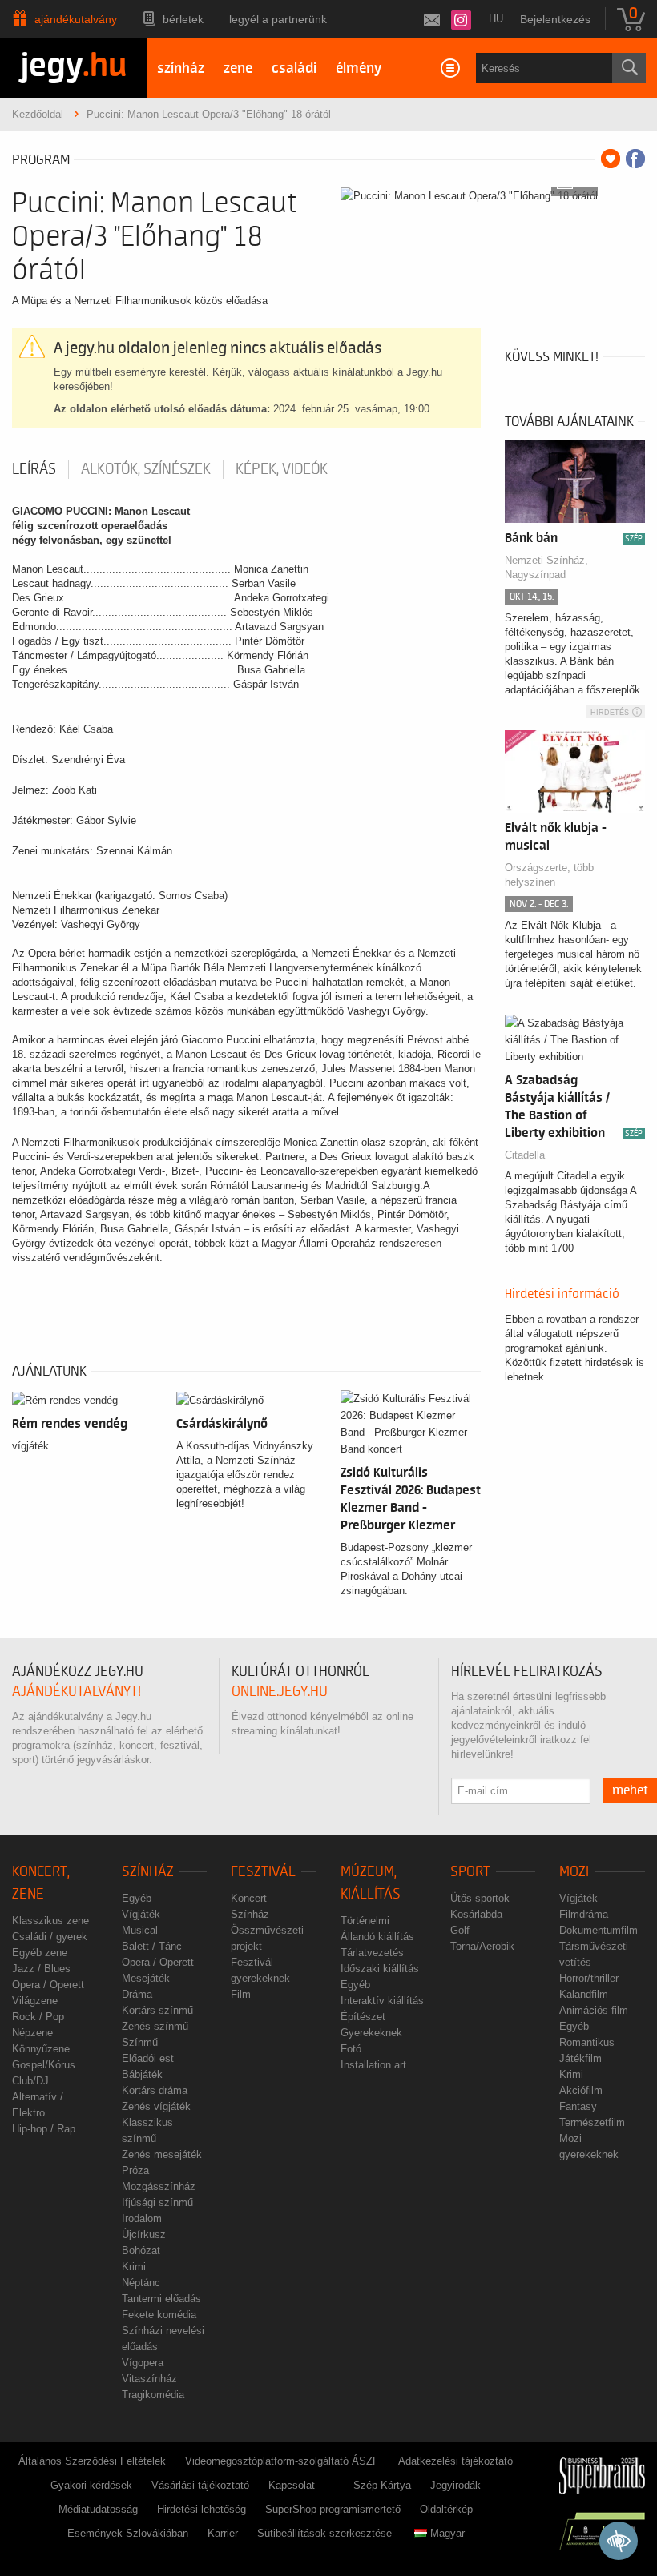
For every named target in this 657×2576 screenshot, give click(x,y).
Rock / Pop (38, 2017)
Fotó (351, 2049)
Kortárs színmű (157, 2010)
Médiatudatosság (98, 2509)
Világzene (35, 2001)
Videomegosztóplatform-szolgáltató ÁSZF (282, 2461)
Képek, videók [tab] (282, 469)
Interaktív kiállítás (382, 2001)
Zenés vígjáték (156, 2106)
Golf (460, 1930)
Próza (135, 2170)
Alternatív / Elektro (38, 2105)
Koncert (249, 1898)
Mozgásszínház (159, 2186)
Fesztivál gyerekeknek (260, 1970)
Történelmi (365, 1921)
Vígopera (143, 2363)
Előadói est (148, 2058)
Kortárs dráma (155, 2090)
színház (181, 68)
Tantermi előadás (161, 2299)
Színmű (140, 2042)
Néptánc (141, 2283)
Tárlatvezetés (372, 1953)
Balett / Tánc (152, 1946)
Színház (148, 1872)
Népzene (32, 2033)
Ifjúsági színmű (157, 2202)
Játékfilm (580, 2058)
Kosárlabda (476, 1914)
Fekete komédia (159, 2315)
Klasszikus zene (50, 1921)
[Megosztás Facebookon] (635, 159)
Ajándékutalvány (76, 19)
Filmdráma (584, 1914)
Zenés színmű (155, 2026)
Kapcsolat (292, 2485)
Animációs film (594, 2010)
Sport (470, 1872)
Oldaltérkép (446, 2509)
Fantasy (578, 2106)
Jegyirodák (455, 2485)
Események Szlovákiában (128, 2533)
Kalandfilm (584, 1994)
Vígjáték (141, 1914)
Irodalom (142, 2218)
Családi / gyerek (50, 1937)
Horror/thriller (589, 1978)
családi (294, 68)
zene (238, 68)
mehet (630, 1790)
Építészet (363, 2017)
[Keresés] (629, 68)
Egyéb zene (40, 1953)
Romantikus (587, 2042)
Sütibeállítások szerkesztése (324, 2533)
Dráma (137, 1994)
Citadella (525, 1155)
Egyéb (137, 1898)
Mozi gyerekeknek (589, 2146)
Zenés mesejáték (162, 2154)
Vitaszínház (149, 2379)
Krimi (134, 2267)
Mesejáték (146, 1978)
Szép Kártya (382, 2485)
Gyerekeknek (371, 2033)
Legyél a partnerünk (278, 19)
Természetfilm (592, 2122)
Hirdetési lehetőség (202, 2509)
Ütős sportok (480, 1898)
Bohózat (141, 2250)
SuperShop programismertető (333, 2509)
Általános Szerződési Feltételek (92, 2461)
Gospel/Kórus (44, 2065)
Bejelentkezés (555, 19)
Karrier (223, 2533)
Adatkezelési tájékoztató (455, 2461)
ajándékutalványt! (77, 1692)
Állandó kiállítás (377, 1937)
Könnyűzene (41, 2049)
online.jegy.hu (280, 1692)
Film (241, 1994)
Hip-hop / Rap (44, 2129)
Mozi (574, 1872)
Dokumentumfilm (599, 1930)
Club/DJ (30, 2081)
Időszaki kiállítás (380, 1969)
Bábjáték (142, 2074)
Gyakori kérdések (91, 2485)
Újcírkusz (144, 2234)
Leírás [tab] (34, 469)
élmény (359, 68)
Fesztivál (263, 1872)
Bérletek (183, 19)
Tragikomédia (153, 2395)
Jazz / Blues (41, 1969)
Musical (140, 1930)
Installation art (373, 2065)
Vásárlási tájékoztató (200, 2485)
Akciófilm (581, 2090)
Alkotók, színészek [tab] (146, 469)
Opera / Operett (48, 1985)
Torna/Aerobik (482, 1946)
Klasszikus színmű (147, 2130)
